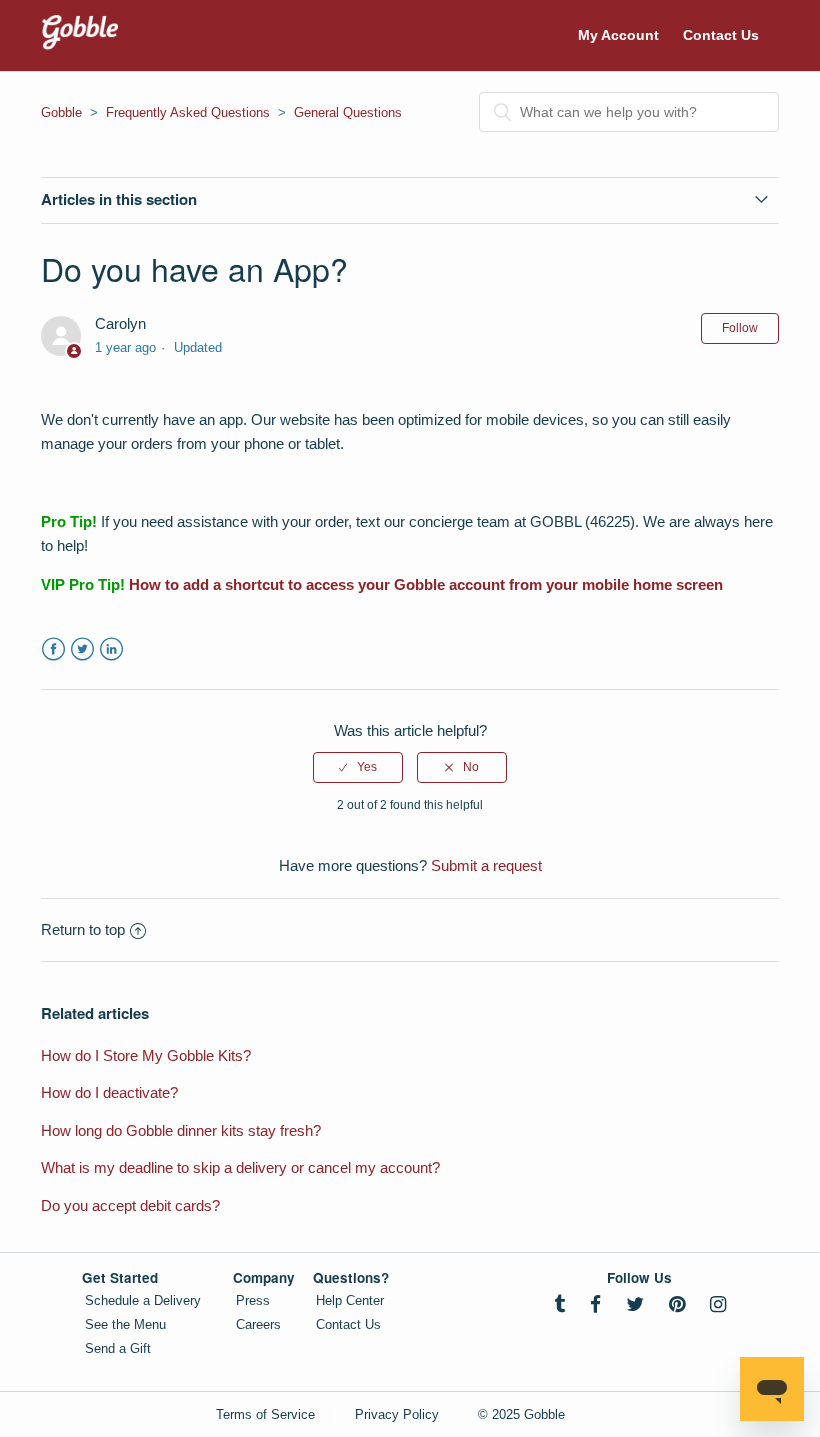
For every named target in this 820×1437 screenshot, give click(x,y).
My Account (618, 35)
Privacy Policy (397, 1414)
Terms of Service (265, 1414)
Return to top (83, 929)
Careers (258, 1324)
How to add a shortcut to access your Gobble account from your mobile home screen (426, 584)
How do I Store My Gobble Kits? (146, 1055)
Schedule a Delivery (143, 1300)
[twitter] (635, 1304)
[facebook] (595, 1304)
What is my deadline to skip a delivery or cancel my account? (240, 1167)
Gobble (61, 112)
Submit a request (486, 865)
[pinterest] (677, 1304)
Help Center (350, 1300)
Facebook (53, 649)
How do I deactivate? (109, 1092)
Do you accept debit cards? (130, 1205)
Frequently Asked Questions (188, 112)
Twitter (82, 649)
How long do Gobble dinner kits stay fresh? (181, 1130)
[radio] (358, 767)
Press (253, 1300)
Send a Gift (118, 1348)
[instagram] (718, 1304)
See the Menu (125, 1324)
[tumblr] (559, 1304)
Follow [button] (740, 328)
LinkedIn (111, 649)
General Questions (348, 112)
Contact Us (721, 35)
